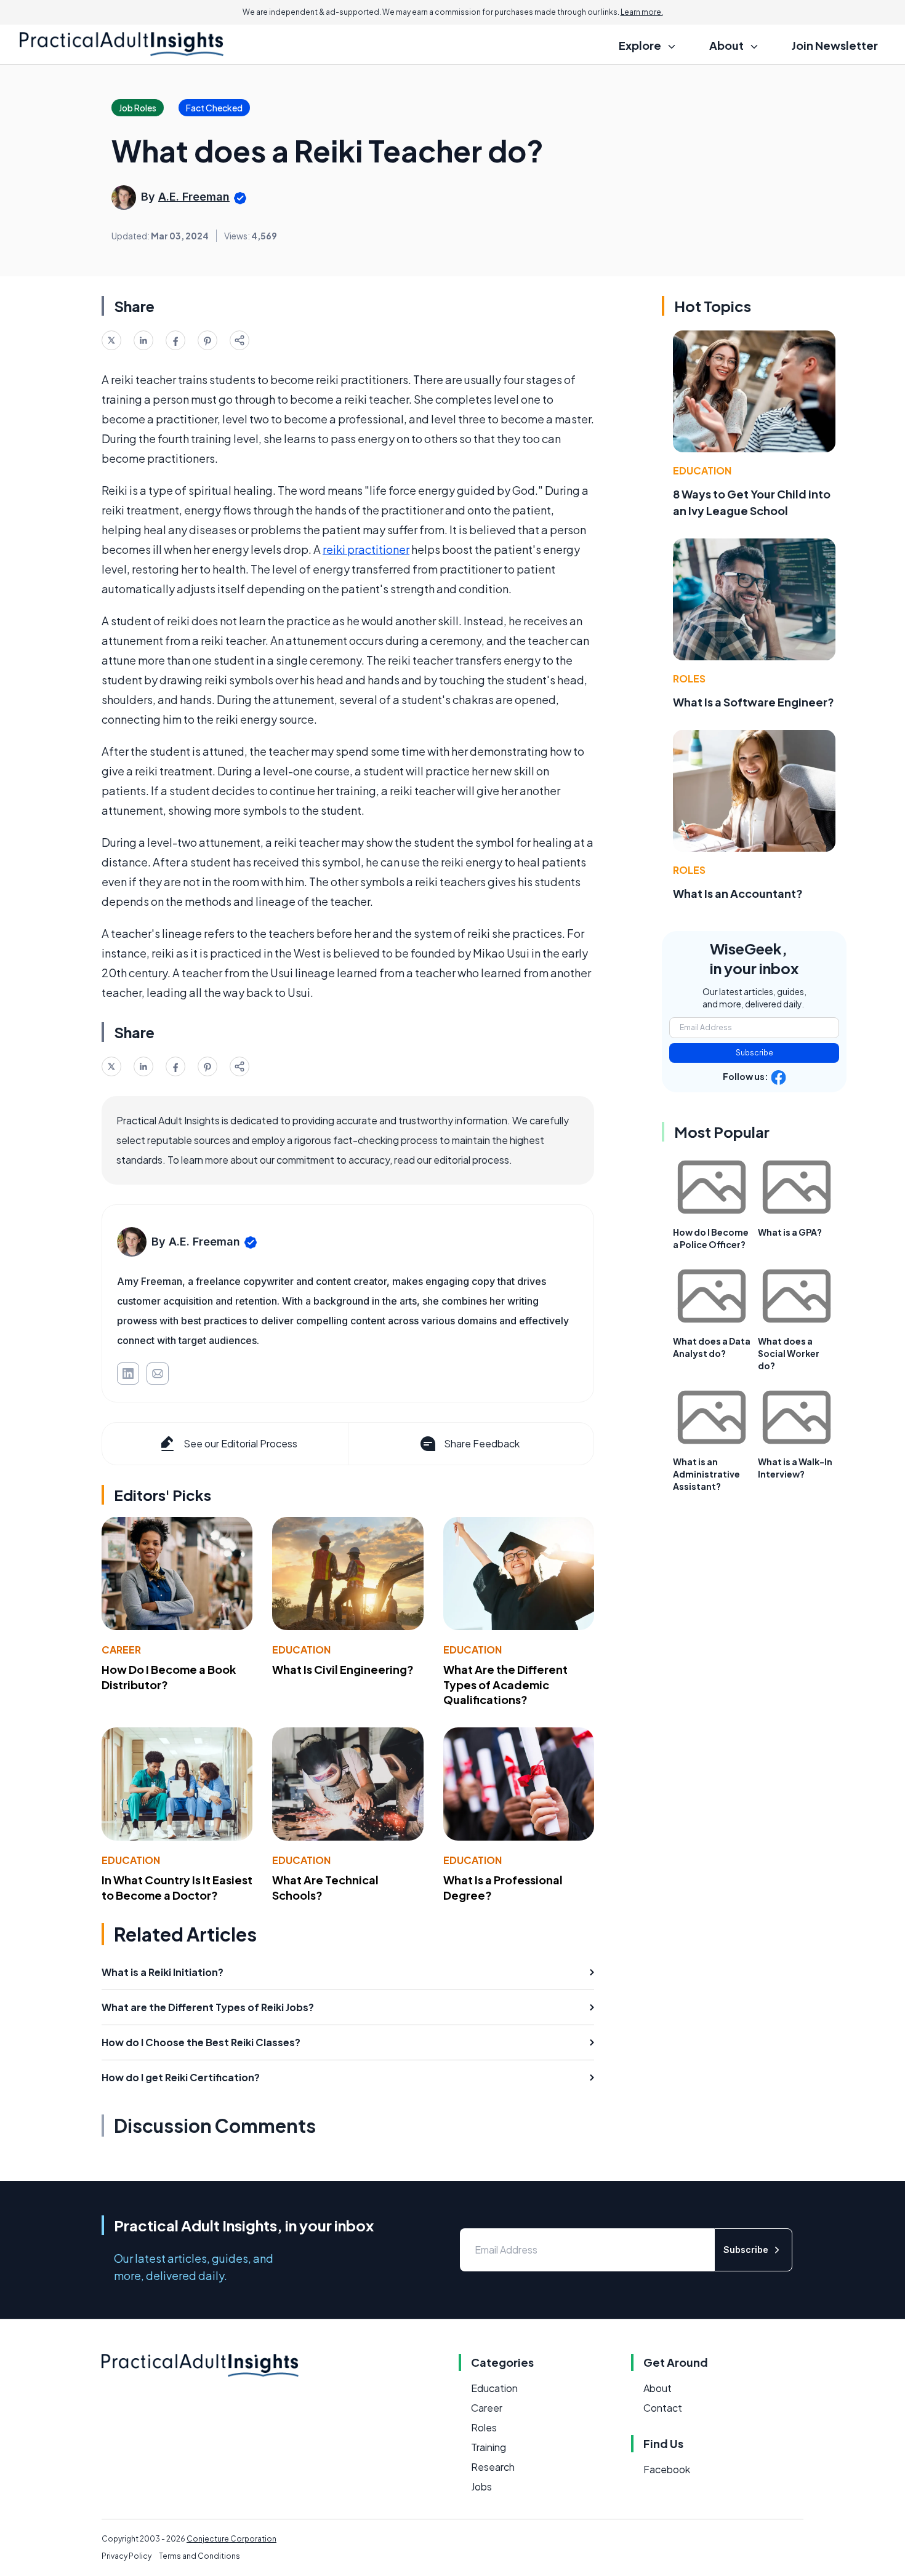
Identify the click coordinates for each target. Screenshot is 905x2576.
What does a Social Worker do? (789, 1353)
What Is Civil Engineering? (343, 1669)
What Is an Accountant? (738, 893)
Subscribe (754, 1053)
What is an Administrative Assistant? (706, 1474)
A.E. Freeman (194, 197)
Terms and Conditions (199, 2556)
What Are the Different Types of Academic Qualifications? (505, 1685)
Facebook (667, 2469)
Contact (663, 2408)
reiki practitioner (366, 549)
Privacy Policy (127, 2556)
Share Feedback (482, 1443)
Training (489, 2447)
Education (301, 1650)
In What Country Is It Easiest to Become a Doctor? (177, 1887)
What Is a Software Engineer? (754, 702)
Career (121, 1650)
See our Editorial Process (240, 1443)
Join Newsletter (835, 45)
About (658, 2388)
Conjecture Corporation (231, 2539)
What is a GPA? (790, 1232)
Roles (689, 678)
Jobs (481, 2486)
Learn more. (642, 12)
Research (493, 2467)
